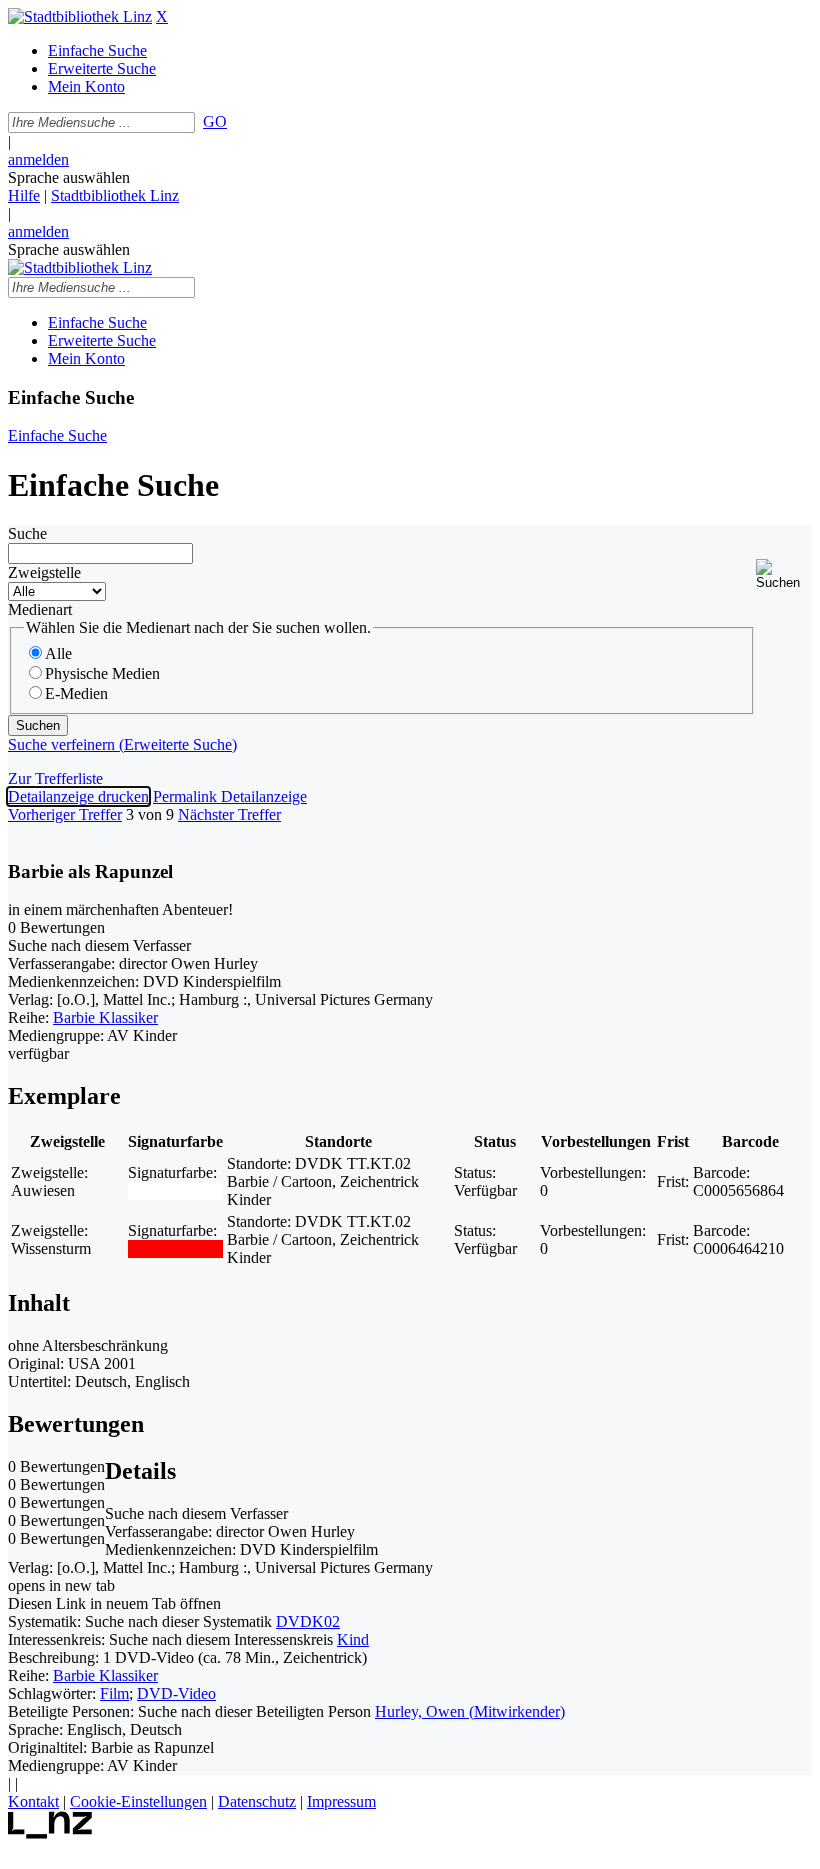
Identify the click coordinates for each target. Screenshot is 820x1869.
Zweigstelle (44, 572)
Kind (353, 1639)
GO (215, 121)
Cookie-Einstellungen (138, 1801)
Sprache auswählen (69, 177)
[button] (784, 574)
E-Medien (76, 693)
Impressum (341, 1801)
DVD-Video (176, 1693)
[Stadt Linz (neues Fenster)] (50, 1833)
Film (114, 1693)
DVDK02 (308, 1621)
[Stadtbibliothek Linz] (80, 16)
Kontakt (33, 1801)
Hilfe (24, 195)
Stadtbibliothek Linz (115, 195)
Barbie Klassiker (105, 1017)
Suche (27, 533)
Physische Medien (102, 673)
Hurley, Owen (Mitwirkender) (470, 1711)
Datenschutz (257, 1801)
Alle (58, 653)
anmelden (38, 159)
